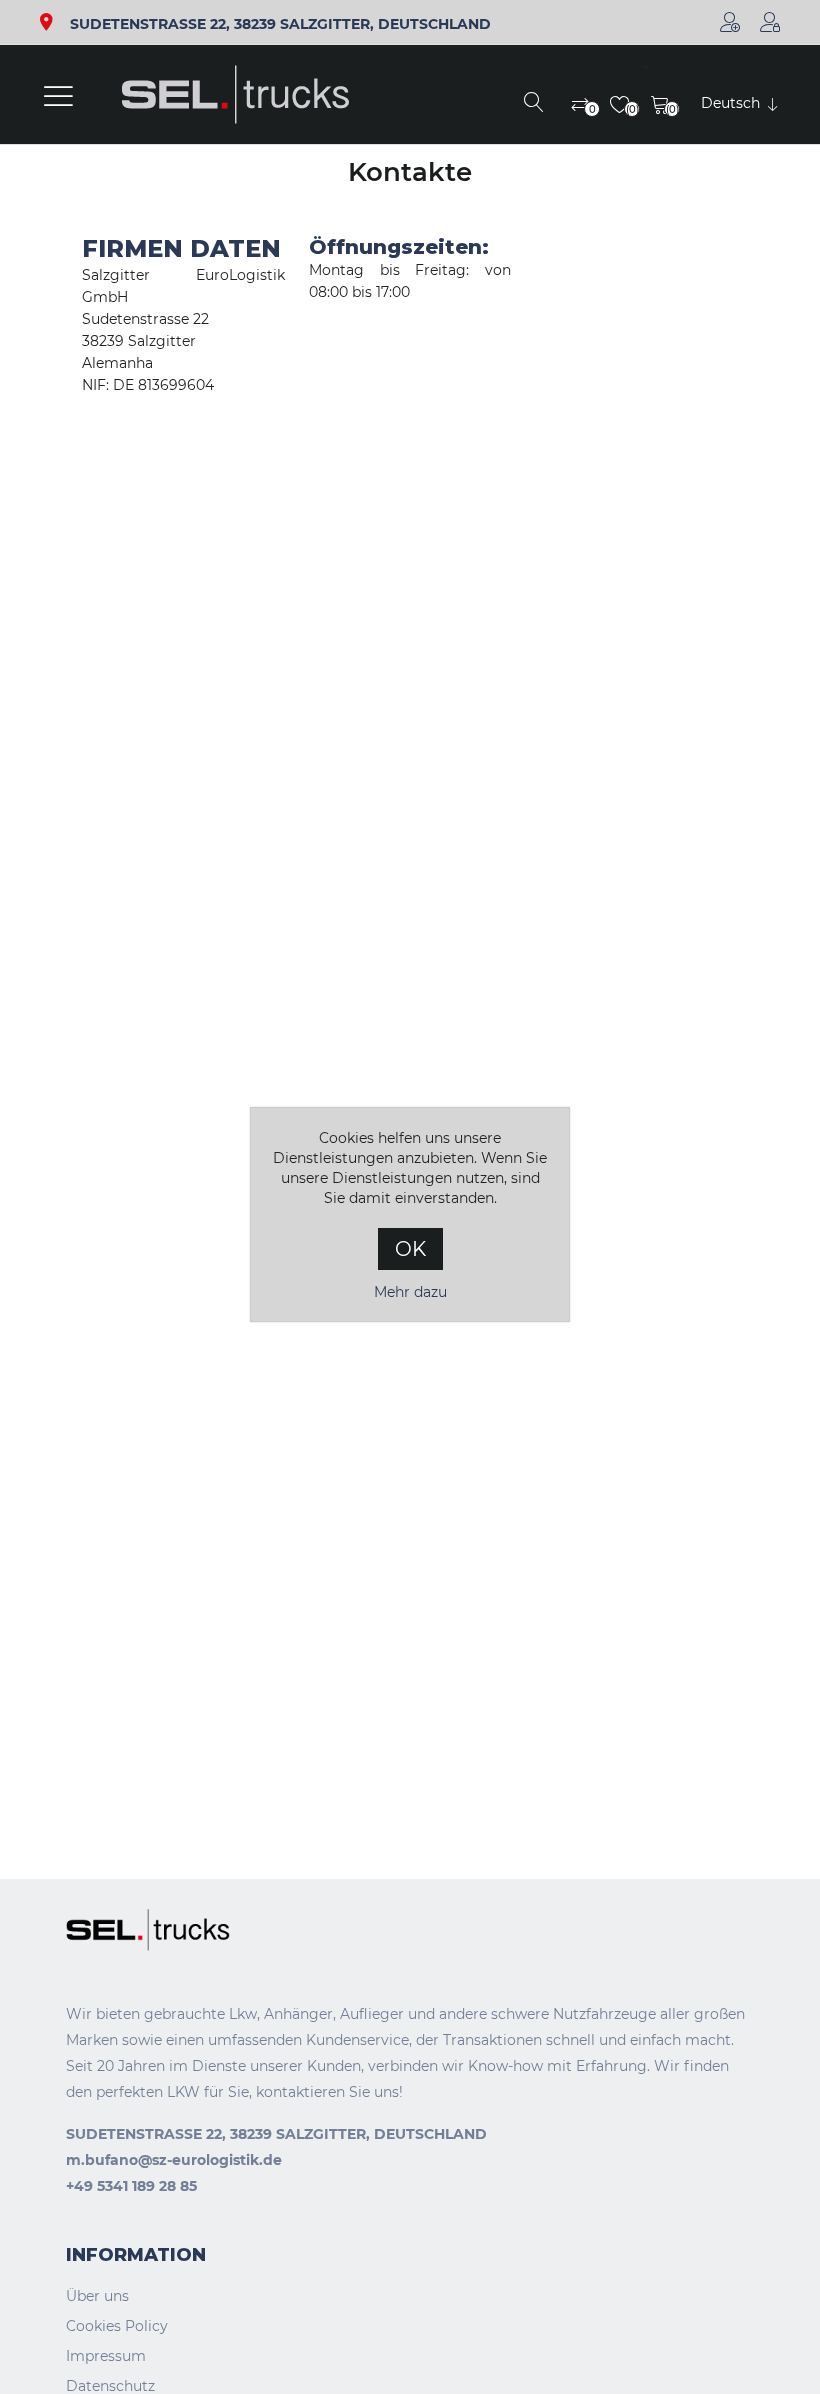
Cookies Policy (117, 2326)
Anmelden (770, 22)
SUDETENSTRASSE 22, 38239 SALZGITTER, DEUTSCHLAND (280, 24)
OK (410, 1249)
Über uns (97, 2296)
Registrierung (730, 22)
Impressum (106, 2356)
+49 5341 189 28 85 (131, 2186)
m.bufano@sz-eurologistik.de (174, 2160)
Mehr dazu (410, 1292)
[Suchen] (534, 104)
